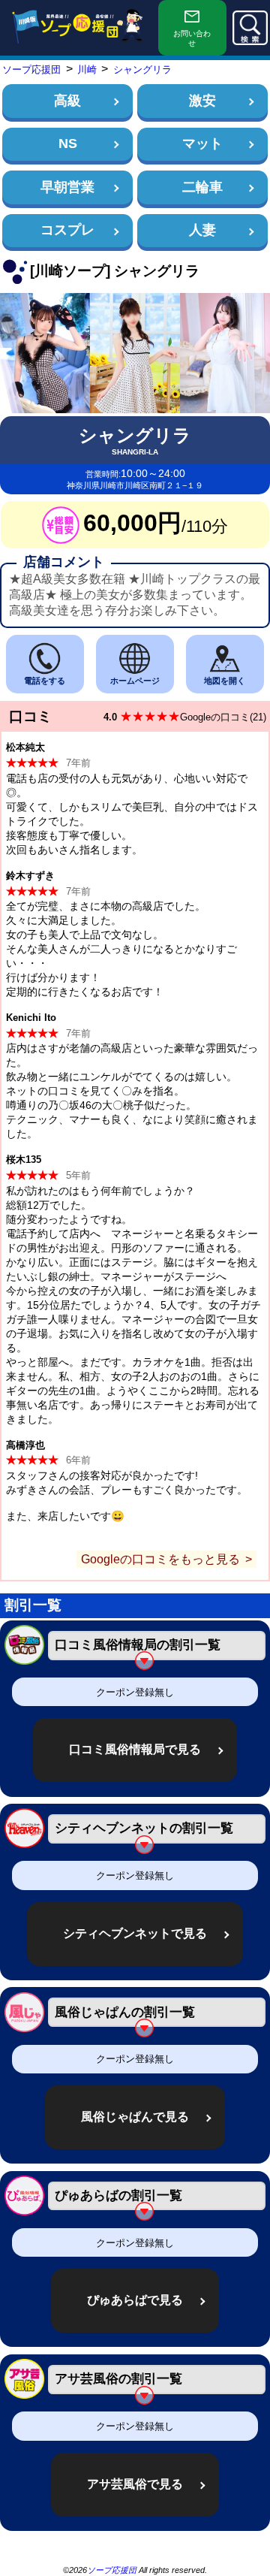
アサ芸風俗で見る (135, 2484)
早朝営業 (67, 187)
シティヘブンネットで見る (135, 1933)
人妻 (202, 230)
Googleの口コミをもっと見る (160, 1559)
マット (202, 143)
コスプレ (67, 230)
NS (68, 143)
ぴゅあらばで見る (135, 2300)
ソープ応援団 (112, 2570)
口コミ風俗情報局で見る (135, 1749)
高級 (67, 101)
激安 (202, 101)
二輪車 (202, 187)
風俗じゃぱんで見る (135, 2117)
